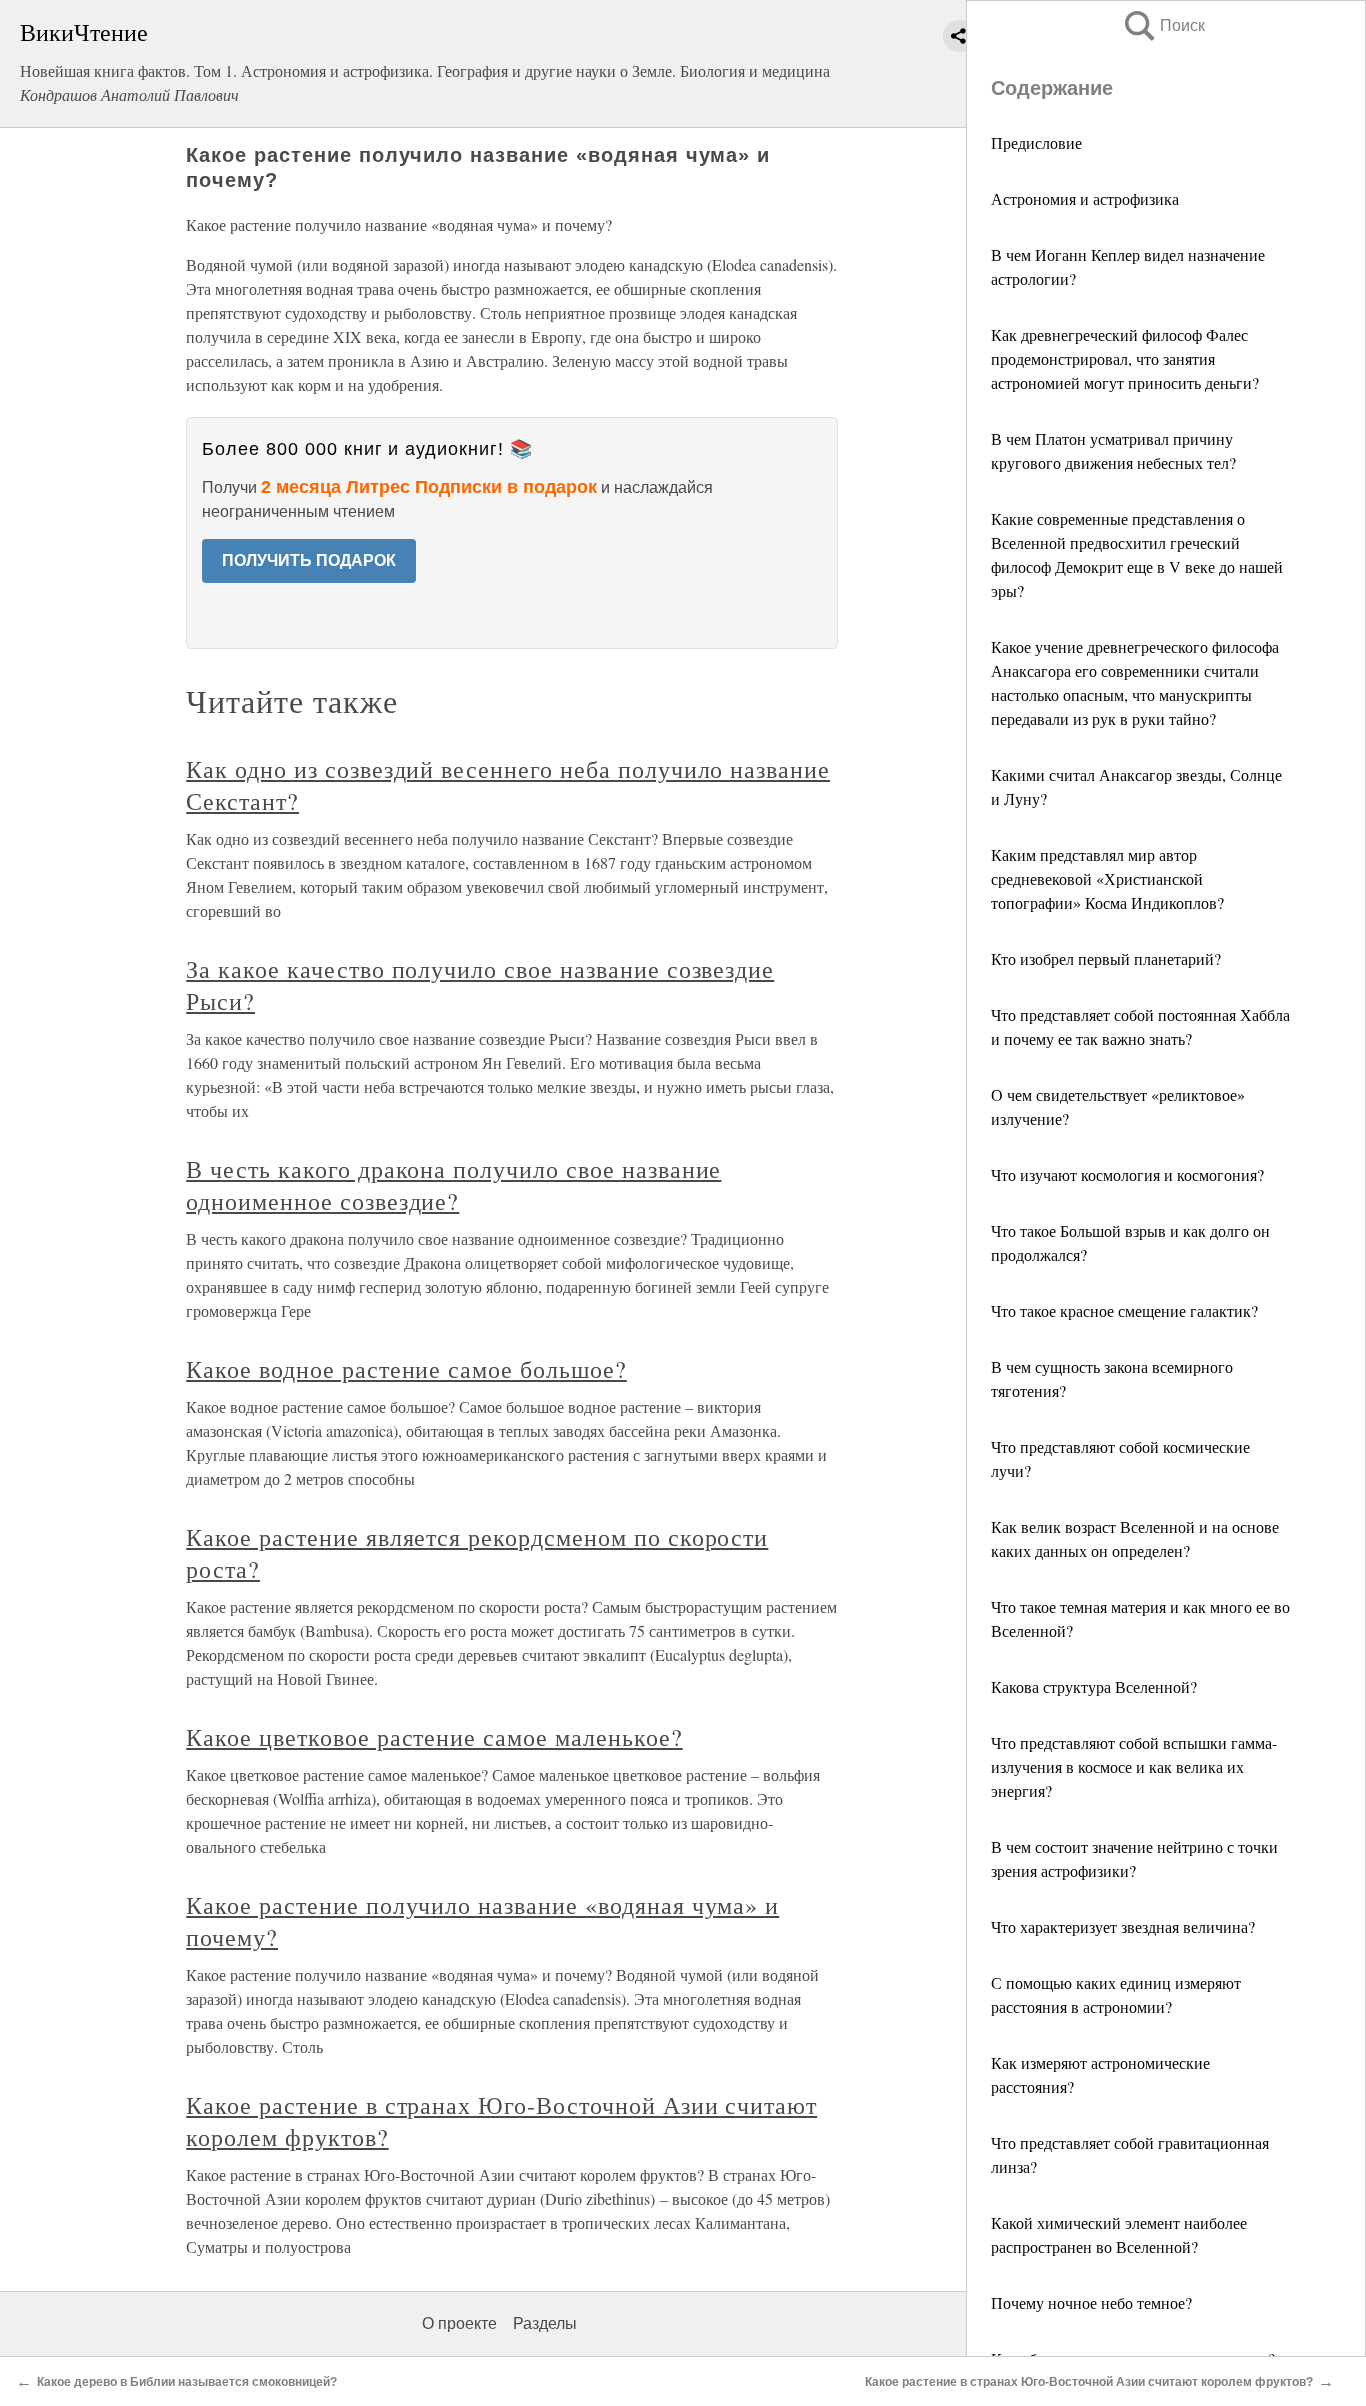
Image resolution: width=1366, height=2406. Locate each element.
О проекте (459, 2323)
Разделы (545, 2323)
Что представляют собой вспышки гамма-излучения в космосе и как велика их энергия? (1134, 1766)
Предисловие (1036, 142)
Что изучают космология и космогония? (1127, 1174)
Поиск (1163, 25)
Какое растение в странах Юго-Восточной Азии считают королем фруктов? (1089, 2382)
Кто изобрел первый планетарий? (1106, 958)
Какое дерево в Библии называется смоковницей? (187, 2382)
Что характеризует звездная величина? (1123, 1926)
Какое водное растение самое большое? (406, 1369)
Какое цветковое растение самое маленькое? (434, 1737)
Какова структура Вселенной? (1094, 1686)
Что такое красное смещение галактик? (1124, 1310)
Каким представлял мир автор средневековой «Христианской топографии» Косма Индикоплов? (1107, 878)
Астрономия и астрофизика (1085, 198)
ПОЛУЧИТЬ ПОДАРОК (309, 560)
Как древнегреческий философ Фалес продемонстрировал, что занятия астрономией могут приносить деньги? (1125, 358)
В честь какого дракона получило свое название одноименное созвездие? (453, 1185)
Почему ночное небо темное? (1091, 2302)
